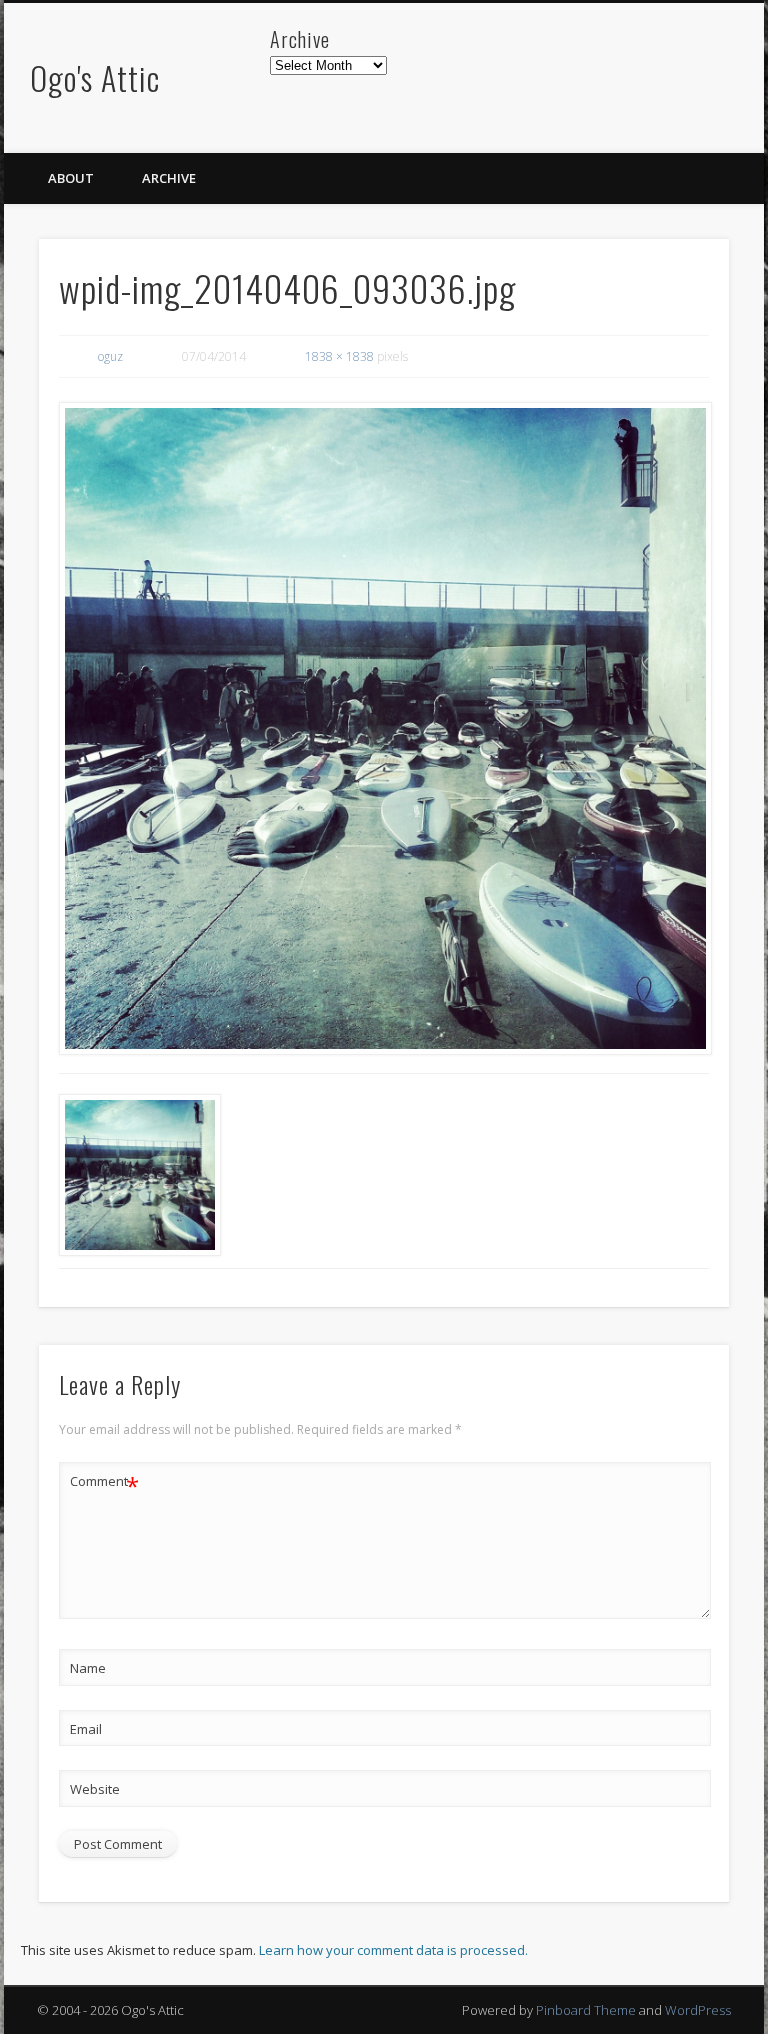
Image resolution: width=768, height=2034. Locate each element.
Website (95, 1789)
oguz (110, 356)
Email (86, 1729)
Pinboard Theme (586, 2010)
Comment (104, 1484)
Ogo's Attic (95, 77)
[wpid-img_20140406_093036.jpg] (384, 728)
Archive (169, 178)
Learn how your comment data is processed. (393, 1950)
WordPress (698, 2010)
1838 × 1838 (339, 356)
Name (88, 1668)
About (71, 178)
